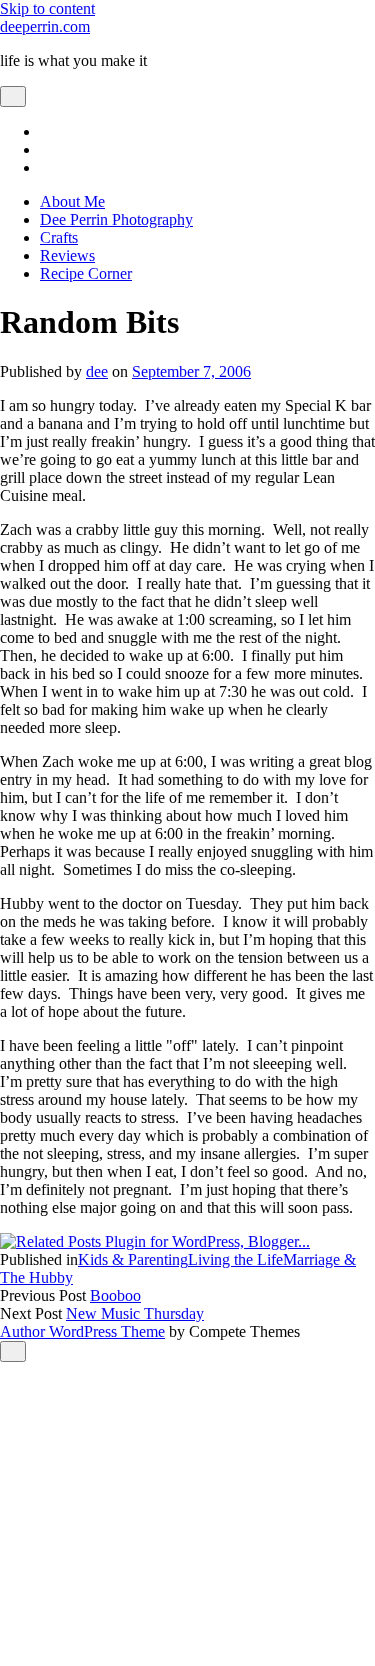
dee (97, 371)
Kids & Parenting (133, 1259)
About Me (72, 201)
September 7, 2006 (191, 371)
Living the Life (235, 1259)
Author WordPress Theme (82, 1331)
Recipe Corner (86, 273)
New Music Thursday (135, 1313)
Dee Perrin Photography (116, 219)
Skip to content (47, 8)
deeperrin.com (45, 26)
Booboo (115, 1295)
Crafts (59, 237)
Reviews (67, 255)
